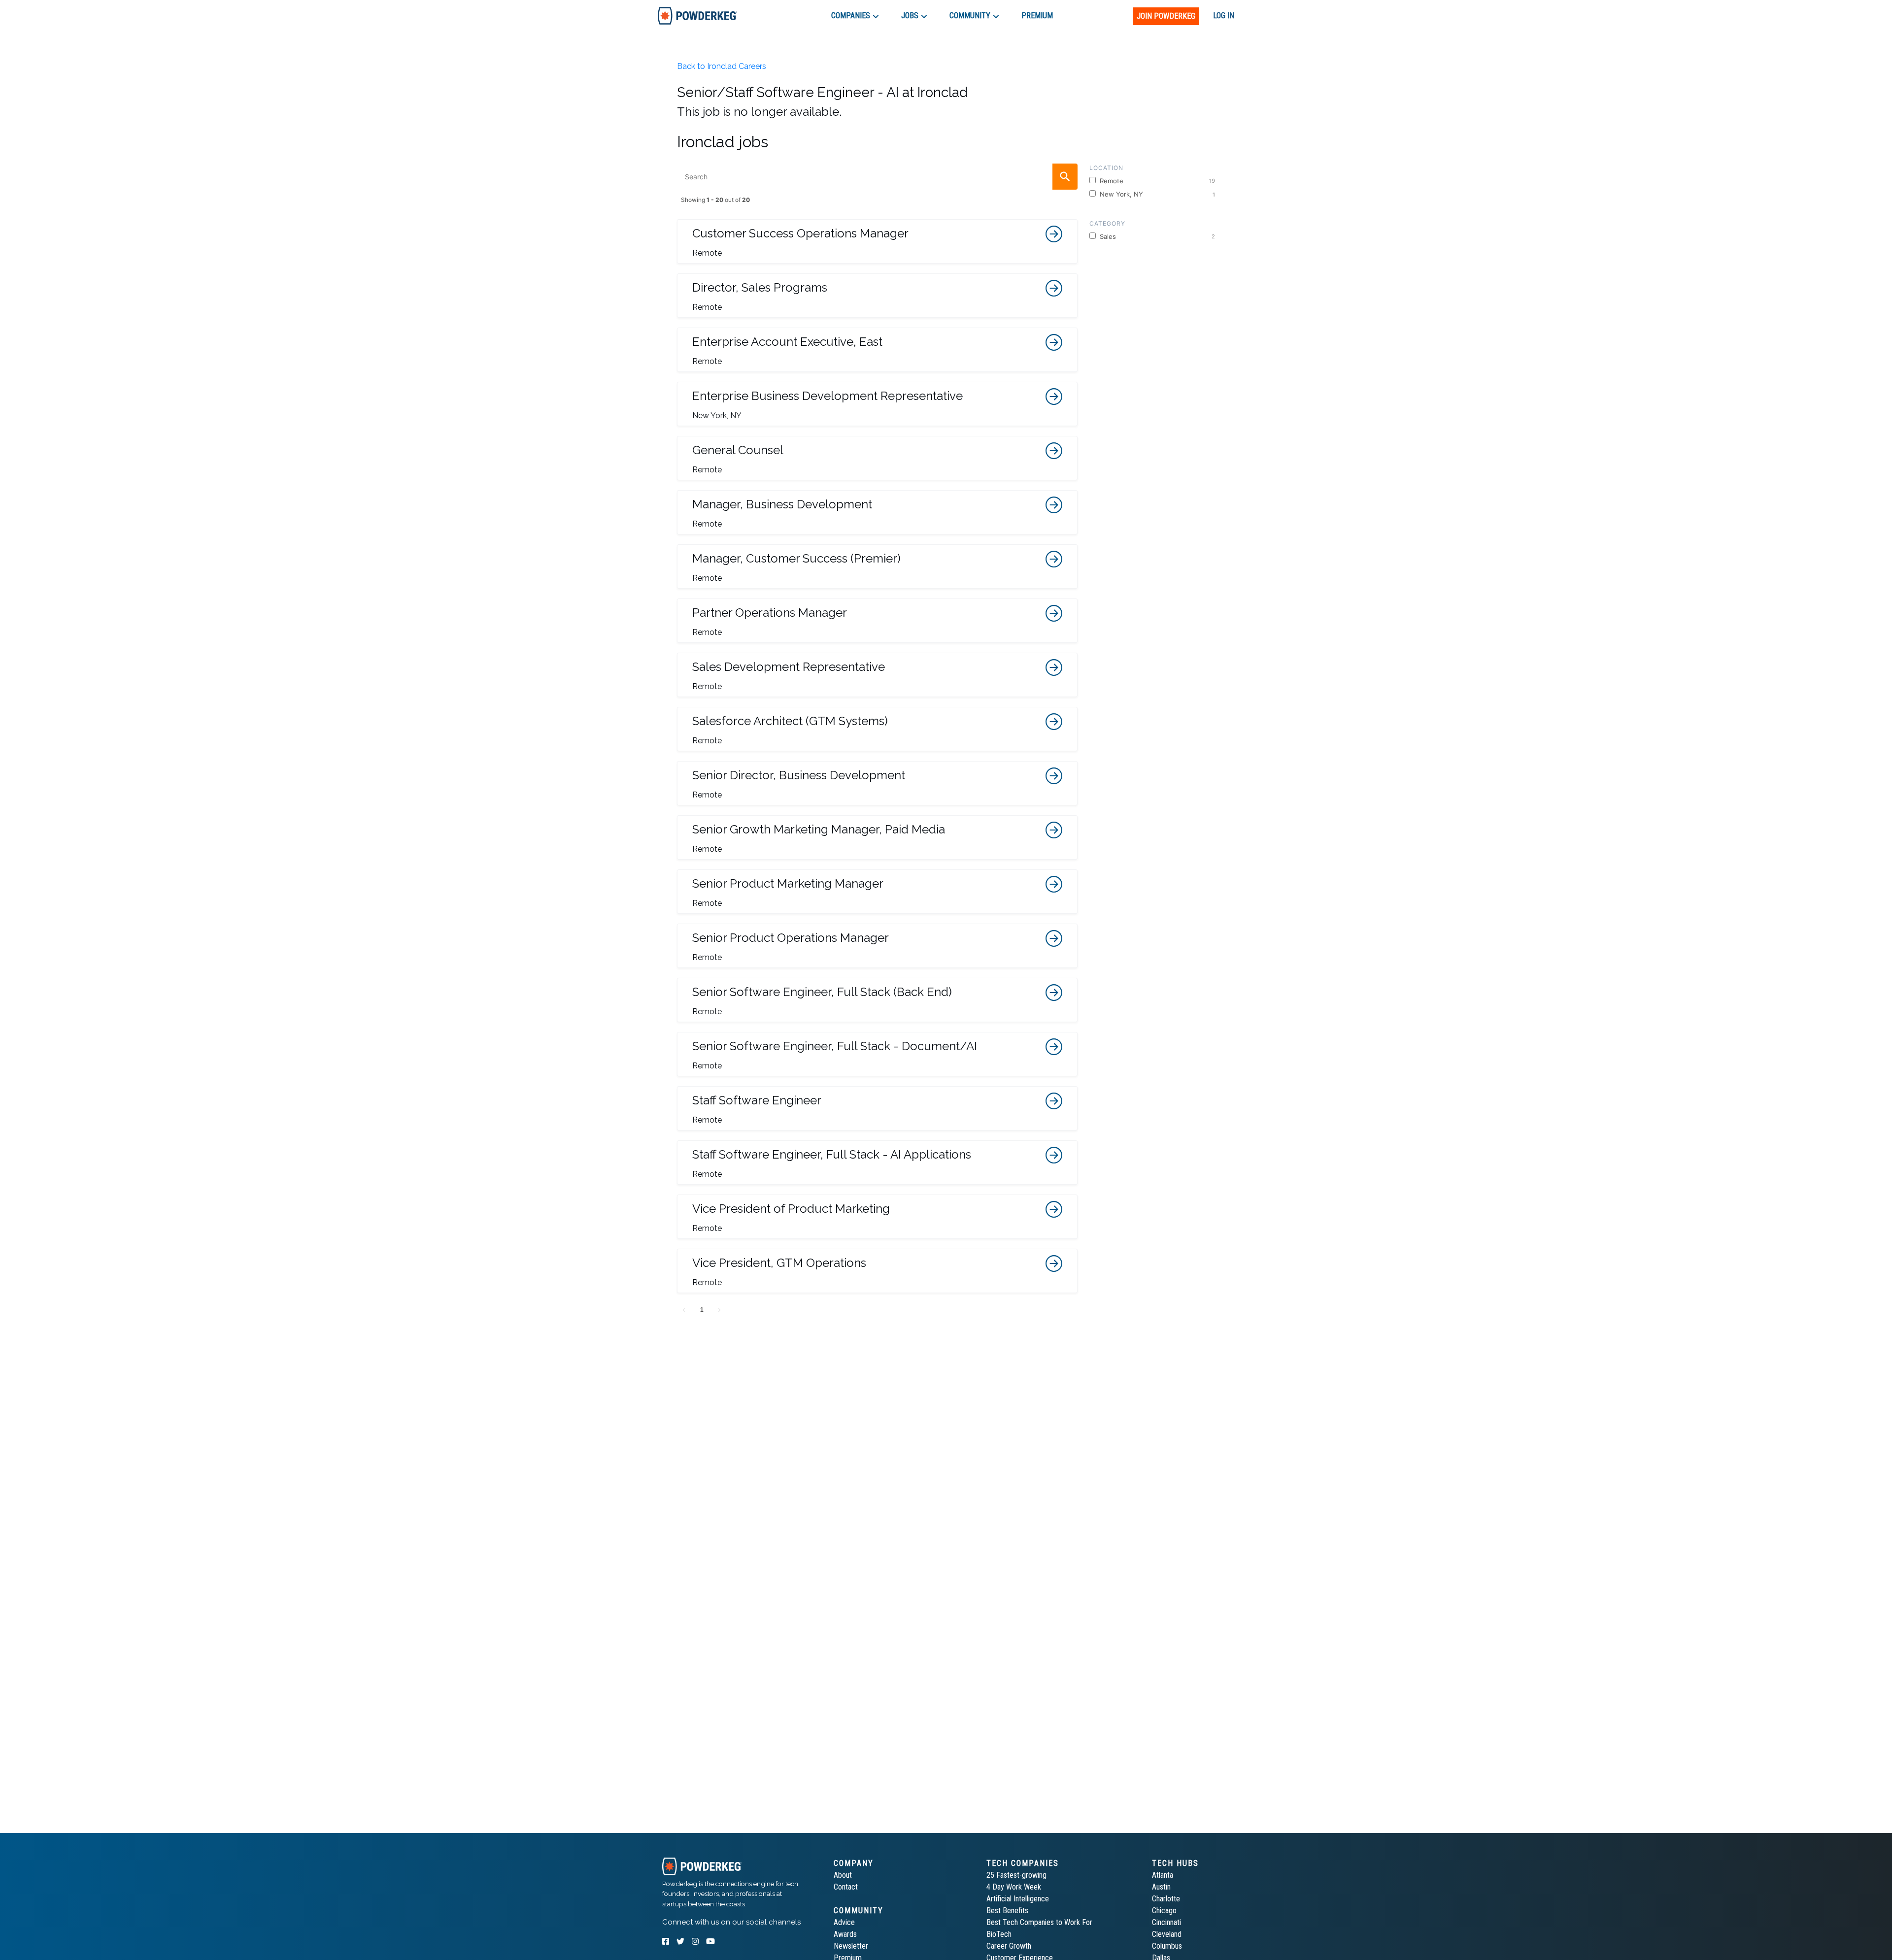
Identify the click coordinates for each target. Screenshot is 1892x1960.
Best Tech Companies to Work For (1039, 1922)
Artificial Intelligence (1018, 1899)
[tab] (697, 16)
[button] (877, 241)
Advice (844, 1922)
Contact (846, 1887)
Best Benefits (1007, 1910)
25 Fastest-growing (1016, 1875)
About (843, 1875)
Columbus (1167, 1946)
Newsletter (851, 1946)
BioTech (999, 1934)
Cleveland (1167, 1934)
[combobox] (877, 177)
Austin (1161, 1887)
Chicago (1164, 1910)
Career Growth (1009, 1946)
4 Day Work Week (1014, 1887)
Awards (845, 1934)
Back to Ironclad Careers (722, 66)
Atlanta (1163, 1875)
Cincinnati (1166, 1922)
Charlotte (1166, 1899)
